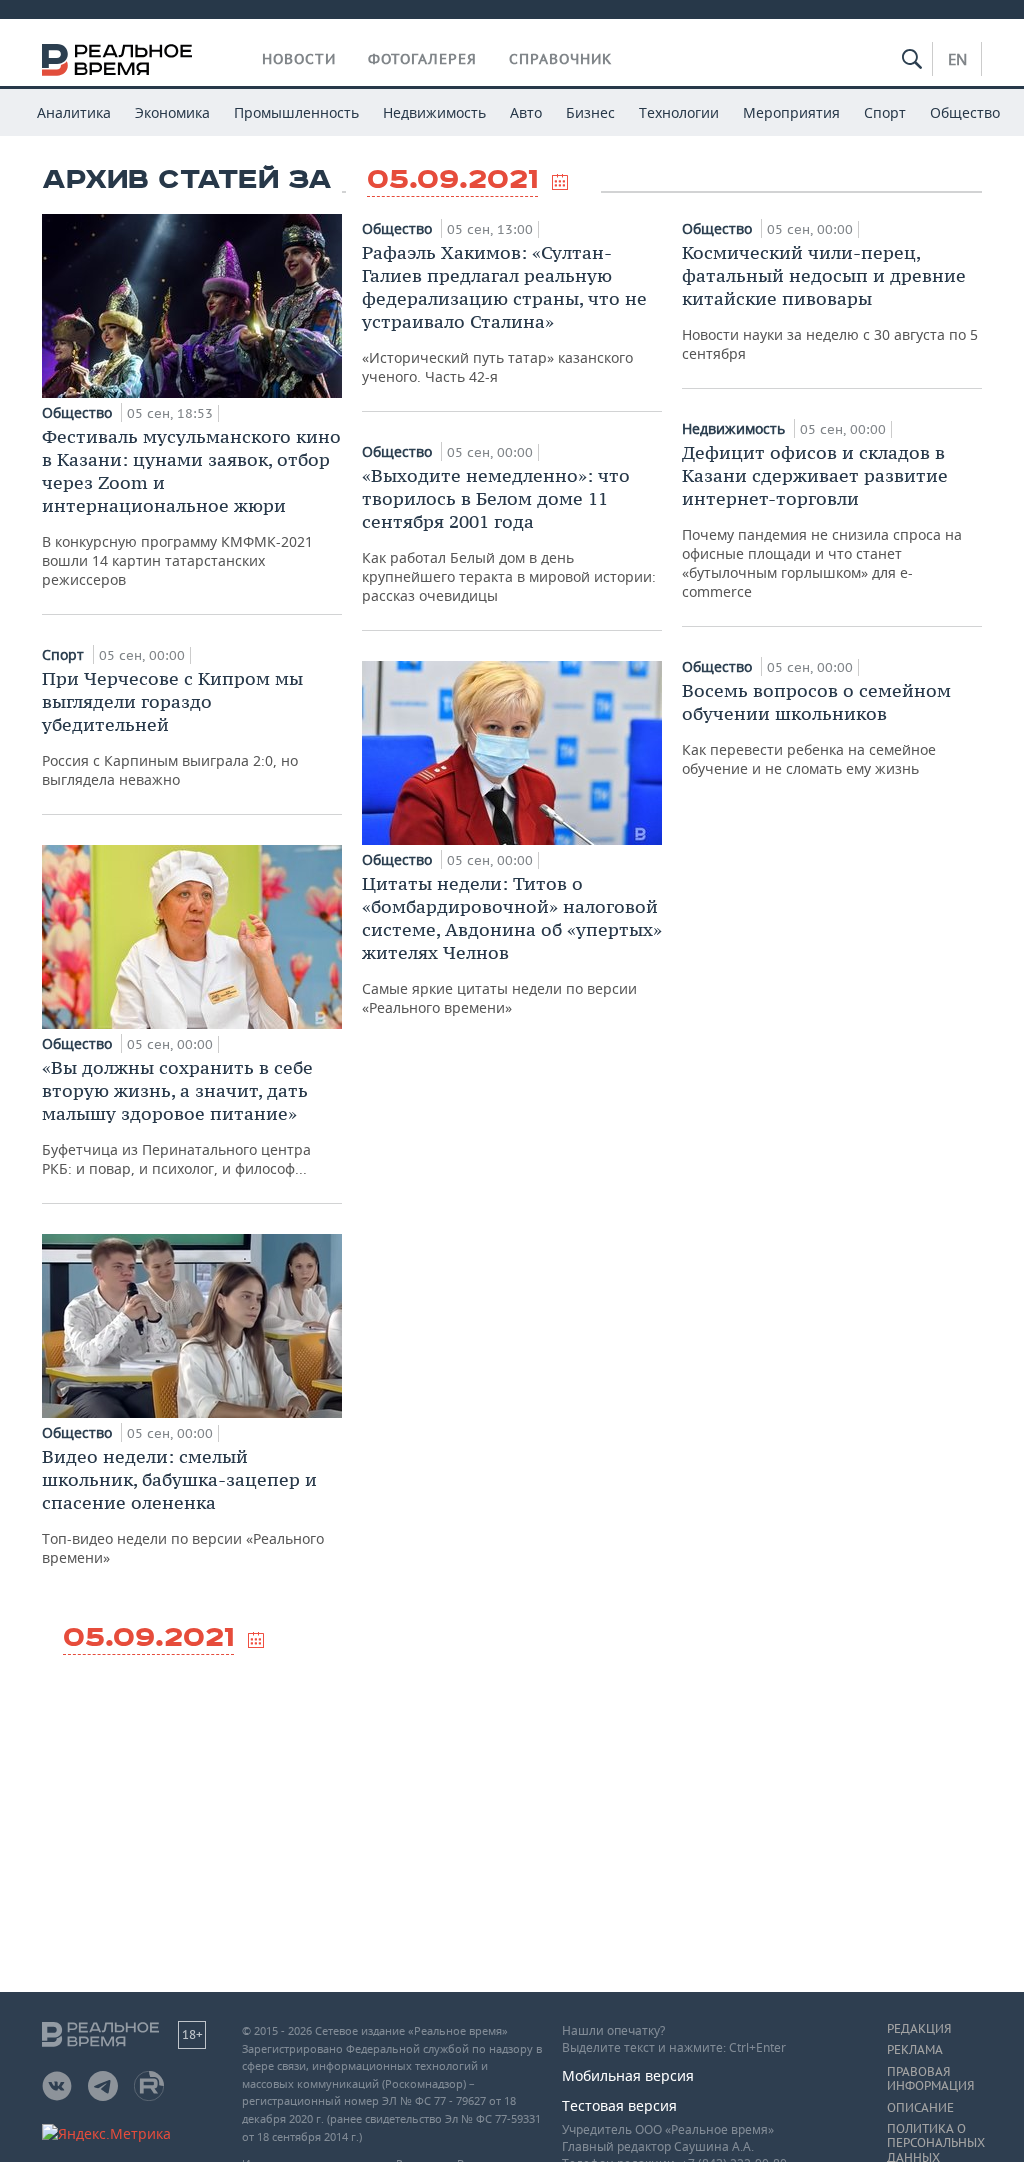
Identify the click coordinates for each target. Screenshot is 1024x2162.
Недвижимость (434, 112)
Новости (299, 59)
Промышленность (296, 112)
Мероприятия (791, 112)
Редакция (919, 2029)
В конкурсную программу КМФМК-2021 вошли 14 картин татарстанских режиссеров (191, 507)
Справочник (560, 59)
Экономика (172, 112)
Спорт (885, 112)
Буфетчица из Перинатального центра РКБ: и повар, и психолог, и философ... (177, 1117)
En (957, 59)
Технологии (679, 112)
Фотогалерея (422, 59)
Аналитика (74, 112)
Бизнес (590, 112)
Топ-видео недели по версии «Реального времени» (183, 1506)
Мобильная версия (628, 2075)
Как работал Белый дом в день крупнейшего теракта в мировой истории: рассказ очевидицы (509, 534)
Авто (526, 112)
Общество (965, 112)
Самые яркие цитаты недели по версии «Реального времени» (512, 944)
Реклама (915, 2050)
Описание (920, 2108)
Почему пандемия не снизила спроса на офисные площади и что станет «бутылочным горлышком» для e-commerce (822, 521)
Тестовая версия (619, 2105)
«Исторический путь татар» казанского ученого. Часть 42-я (504, 313)
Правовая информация (930, 2079)
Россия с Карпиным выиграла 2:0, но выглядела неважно (172, 728)
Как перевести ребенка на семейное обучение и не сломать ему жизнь (816, 728)
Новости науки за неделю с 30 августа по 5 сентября (830, 302)
